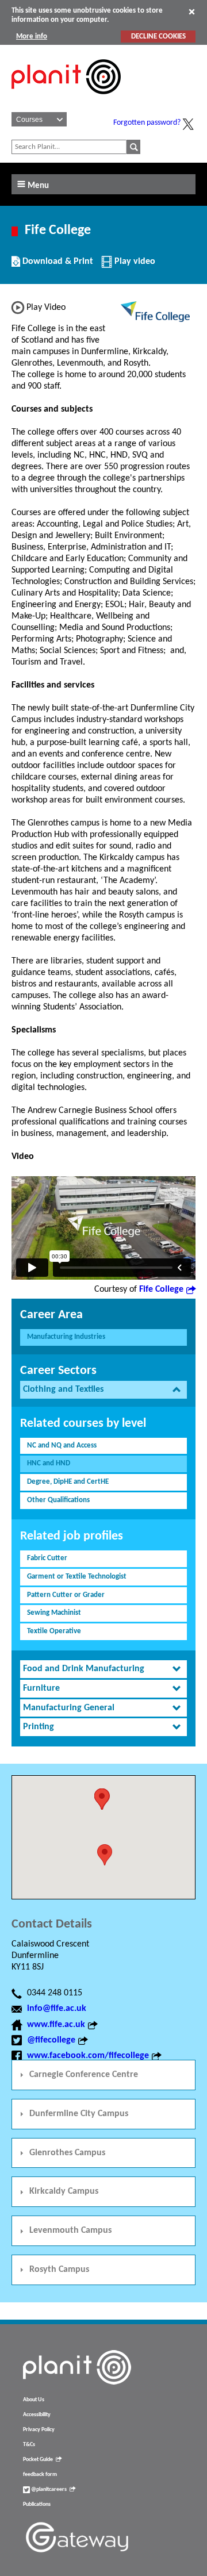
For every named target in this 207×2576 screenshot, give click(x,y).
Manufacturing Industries (66, 1337)
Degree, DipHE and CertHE (68, 1482)
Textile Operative (54, 1631)
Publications (37, 2504)
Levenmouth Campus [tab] (70, 2231)
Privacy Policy (39, 2430)
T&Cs (29, 2445)
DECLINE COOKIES (158, 37)
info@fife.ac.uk (57, 2009)
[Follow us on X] (188, 124)
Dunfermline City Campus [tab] (79, 2114)
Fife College (161, 1289)
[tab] (103, 1390)
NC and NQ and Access (62, 1446)
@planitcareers (48, 2489)
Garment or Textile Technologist (77, 1577)
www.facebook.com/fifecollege (88, 2056)
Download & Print (56, 266)
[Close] (192, 11)
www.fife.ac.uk (56, 2025)
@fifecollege (51, 2040)
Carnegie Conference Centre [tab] (84, 2075)
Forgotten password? (147, 123)
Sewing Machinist (54, 1613)
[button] (105, 1855)
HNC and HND (49, 1463)
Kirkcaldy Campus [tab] (64, 2191)
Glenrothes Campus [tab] (67, 2153)
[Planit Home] (66, 101)
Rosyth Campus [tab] (59, 2270)
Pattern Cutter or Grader (66, 1595)
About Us (34, 2400)
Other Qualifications (58, 1500)
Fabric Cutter (47, 1558)
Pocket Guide (38, 2460)
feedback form (40, 2475)
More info (32, 37)
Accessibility (37, 2415)
